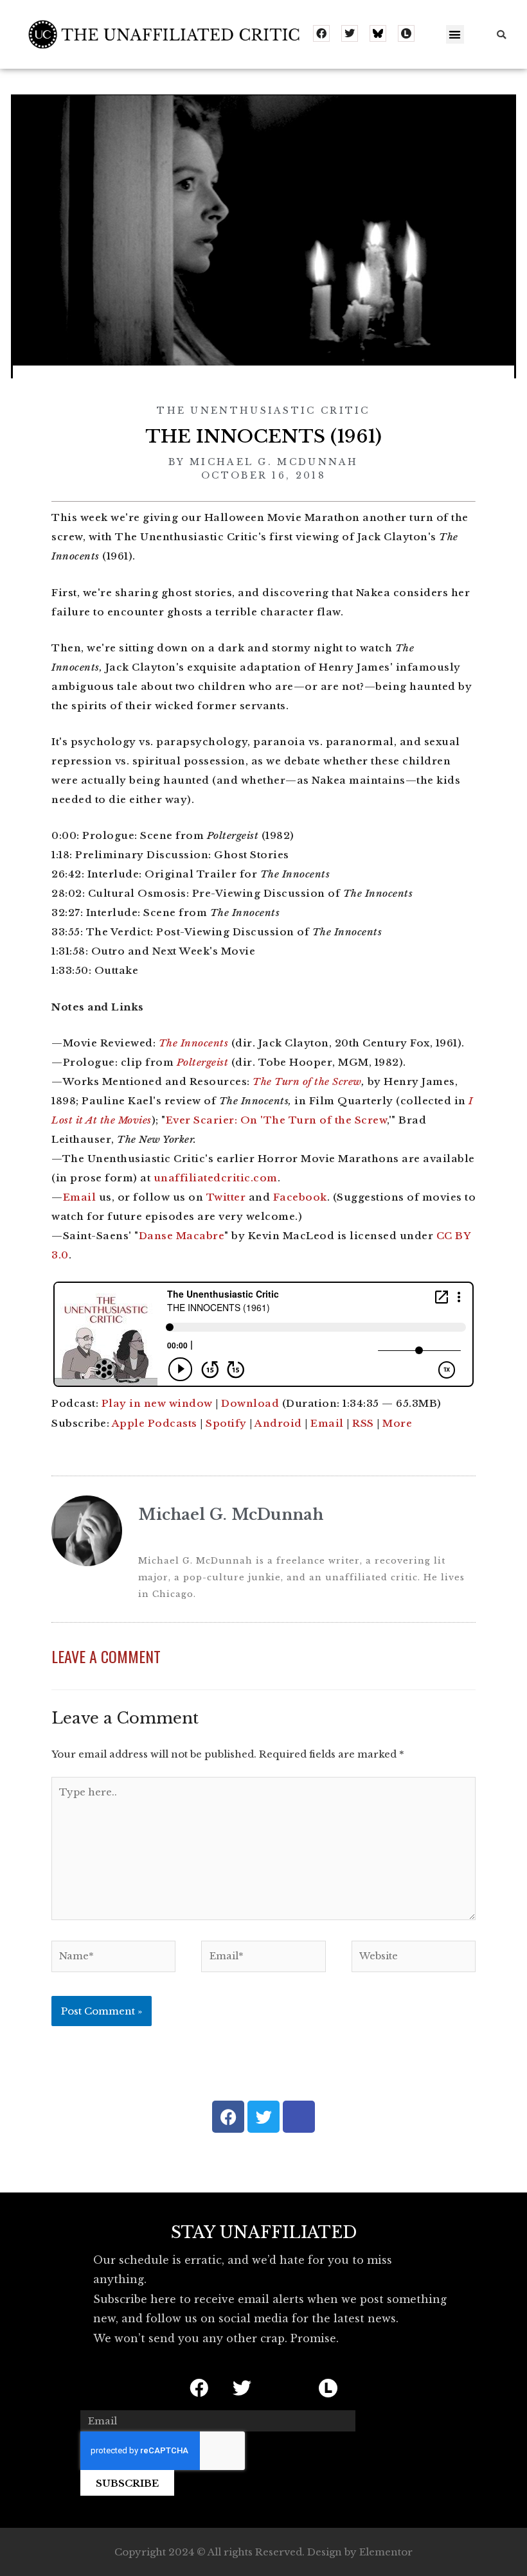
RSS (363, 1423)
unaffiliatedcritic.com (216, 1178)
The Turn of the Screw (307, 1081)
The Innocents (194, 1043)
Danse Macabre (182, 1236)
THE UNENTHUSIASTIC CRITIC (263, 410)
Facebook (300, 1197)
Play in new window (157, 1403)
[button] (455, 34)
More (397, 1423)
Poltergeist (203, 1062)
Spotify (226, 1423)
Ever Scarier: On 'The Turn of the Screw (277, 1120)
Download (250, 1403)
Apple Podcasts (155, 1423)
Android (278, 1423)
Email (80, 1197)
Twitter (226, 1197)
